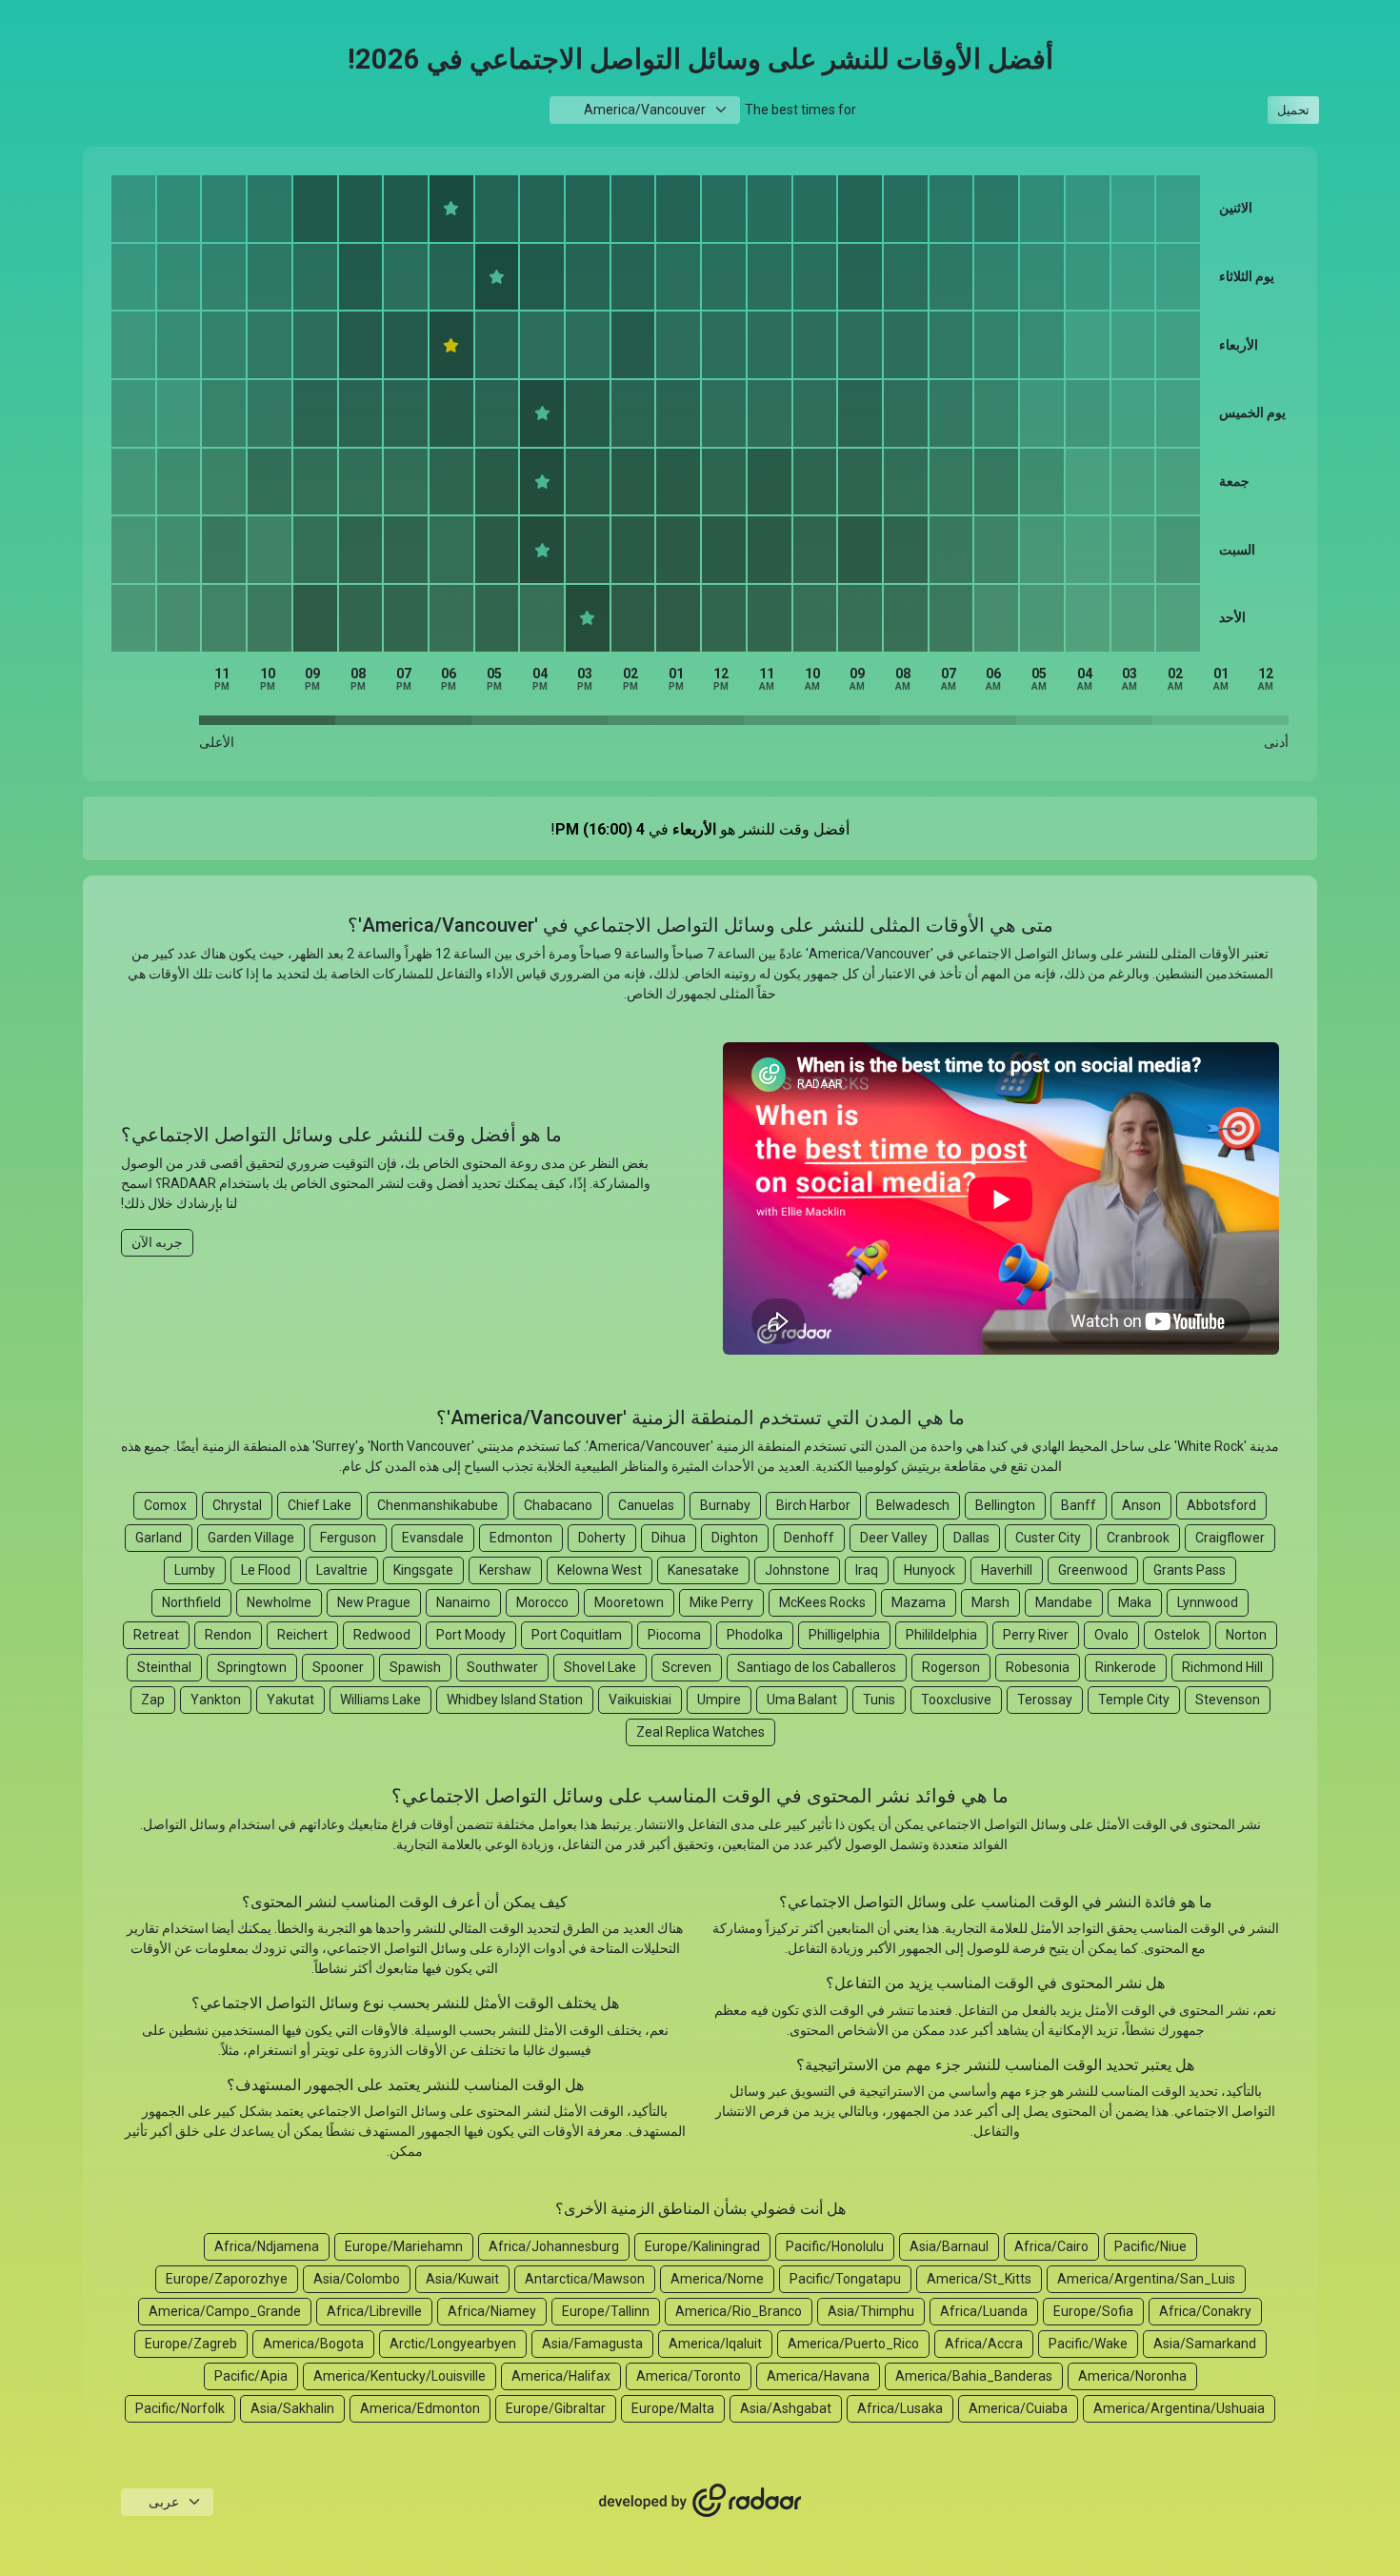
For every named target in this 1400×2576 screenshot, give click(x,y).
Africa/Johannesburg (554, 2246)
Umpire (719, 1700)
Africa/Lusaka (900, 2408)
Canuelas (646, 1505)
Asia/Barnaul (949, 2246)
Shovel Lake (600, 1667)
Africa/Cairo (1051, 2246)
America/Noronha (1132, 2376)
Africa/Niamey (492, 2311)
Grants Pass (1190, 1570)
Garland (159, 1538)
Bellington (1005, 1505)
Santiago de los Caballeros (817, 1667)
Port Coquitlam (577, 1635)
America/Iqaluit (715, 2344)
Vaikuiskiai (640, 1700)
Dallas (971, 1538)
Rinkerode (1126, 1667)
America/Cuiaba (1018, 2408)
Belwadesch (913, 1505)
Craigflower (1230, 1538)
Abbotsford (1221, 1505)
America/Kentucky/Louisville (400, 2376)
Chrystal (237, 1505)
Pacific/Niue (1150, 2246)
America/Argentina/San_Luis (1146, 2279)
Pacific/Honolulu (835, 2246)
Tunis (879, 1700)
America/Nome (717, 2279)
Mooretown (629, 1602)
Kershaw (505, 1570)
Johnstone (797, 1570)
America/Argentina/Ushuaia (1179, 2408)
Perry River (1036, 1635)
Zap (153, 1700)
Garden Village (251, 1538)
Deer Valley (894, 1538)
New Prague (374, 1602)
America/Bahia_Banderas (974, 2376)
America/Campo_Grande (225, 2311)
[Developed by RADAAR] (700, 2501)
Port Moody (471, 1635)
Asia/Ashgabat (786, 2408)
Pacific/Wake (1088, 2344)
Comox (165, 1505)
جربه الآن (157, 1242)
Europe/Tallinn (606, 2311)
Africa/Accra (984, 2344)
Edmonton (521, 1538)
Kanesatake (703, 1570)
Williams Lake (380, 1700)
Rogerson (951, 1667)
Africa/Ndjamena (267, 2246)
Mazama (919, 1602)
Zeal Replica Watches (700, 1732)
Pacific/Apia (251, 2376)
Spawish (415, 1667)
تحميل (1293, 110)
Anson (1141, 1505)
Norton (1246, 1635)
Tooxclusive (956, 1700)
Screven (687, 1667)
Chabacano (558, 1505)
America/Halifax (561, 2376)
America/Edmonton (420, 2408)
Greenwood (1093, 1570)
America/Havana (818, 2376)
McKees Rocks (822, 1602)
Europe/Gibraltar (556, 2408)
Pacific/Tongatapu (845, 2279)
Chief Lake (320, 1505)
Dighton (735, 1538)
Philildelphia (941, 1635)
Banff (1079, 1505)
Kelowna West (600, 1570)
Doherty (602, 1538)
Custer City (1048, 1538)
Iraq (867, 1570)
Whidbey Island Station (515, 1700)
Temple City (1134, 1700)
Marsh (990, 1602)
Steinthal (164, 1667)
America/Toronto (689, 2376)
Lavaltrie (342, 1570)
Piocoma (674, 1635)
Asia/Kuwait (462, 2279)
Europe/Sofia (1093, 2311)
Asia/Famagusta (592, 2344)
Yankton (216, 1700)
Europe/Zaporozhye (227, 2279)
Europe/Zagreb (191, 2344)
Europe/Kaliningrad (702, 2246)
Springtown (252, 1667)
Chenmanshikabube (438, 1505)
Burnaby (725, 1505)
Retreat (156, 1635)
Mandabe (1064, 1602)
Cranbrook (1138, 1538)
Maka (1135, 1602)
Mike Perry (721, 1602)
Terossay (1045, 1700)
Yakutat (290, 1700)
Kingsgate (423, 1570)
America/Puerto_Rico (853, 2344)
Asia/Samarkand (1205, 2344)
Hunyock (930, 1570)
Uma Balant (802, 1700)
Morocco (542, 1602)
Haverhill (1007, 1570)
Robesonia (1038, 1667)
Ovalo (1111, 1635)
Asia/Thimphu (871, 2311)
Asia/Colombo (357, 2279)
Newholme (279, 1602)
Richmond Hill (1222, 1667)
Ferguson (348, 1538)
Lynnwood (1208, 1602)
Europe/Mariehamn (404, 2246)
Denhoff (809, 1538)
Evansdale (433, 1538)
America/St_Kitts (979, 2279)
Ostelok (1177, 1635)
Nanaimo (463, 1602)
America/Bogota (313, 2344)
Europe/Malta (673, 2408)
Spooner (338, 1667)
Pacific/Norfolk (180, 2408)
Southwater (502, 1667)
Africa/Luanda (984, 2311)
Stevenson (1228, 1700)
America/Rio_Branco (739, 2311)
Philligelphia (844, 1635)
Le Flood (266, 1570)
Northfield (191, 1602)
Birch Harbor (813, 1505)
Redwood (382, 1635)
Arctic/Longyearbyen (453, 2344)
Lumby (195, 1570)
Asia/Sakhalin (292, 2408)
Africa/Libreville (374, 2311)
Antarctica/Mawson (585, 2279)
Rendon (228, 1635)
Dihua (669, 1538)
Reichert (302, 1635)
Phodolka (755, 1635)
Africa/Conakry (1205, 2311)
